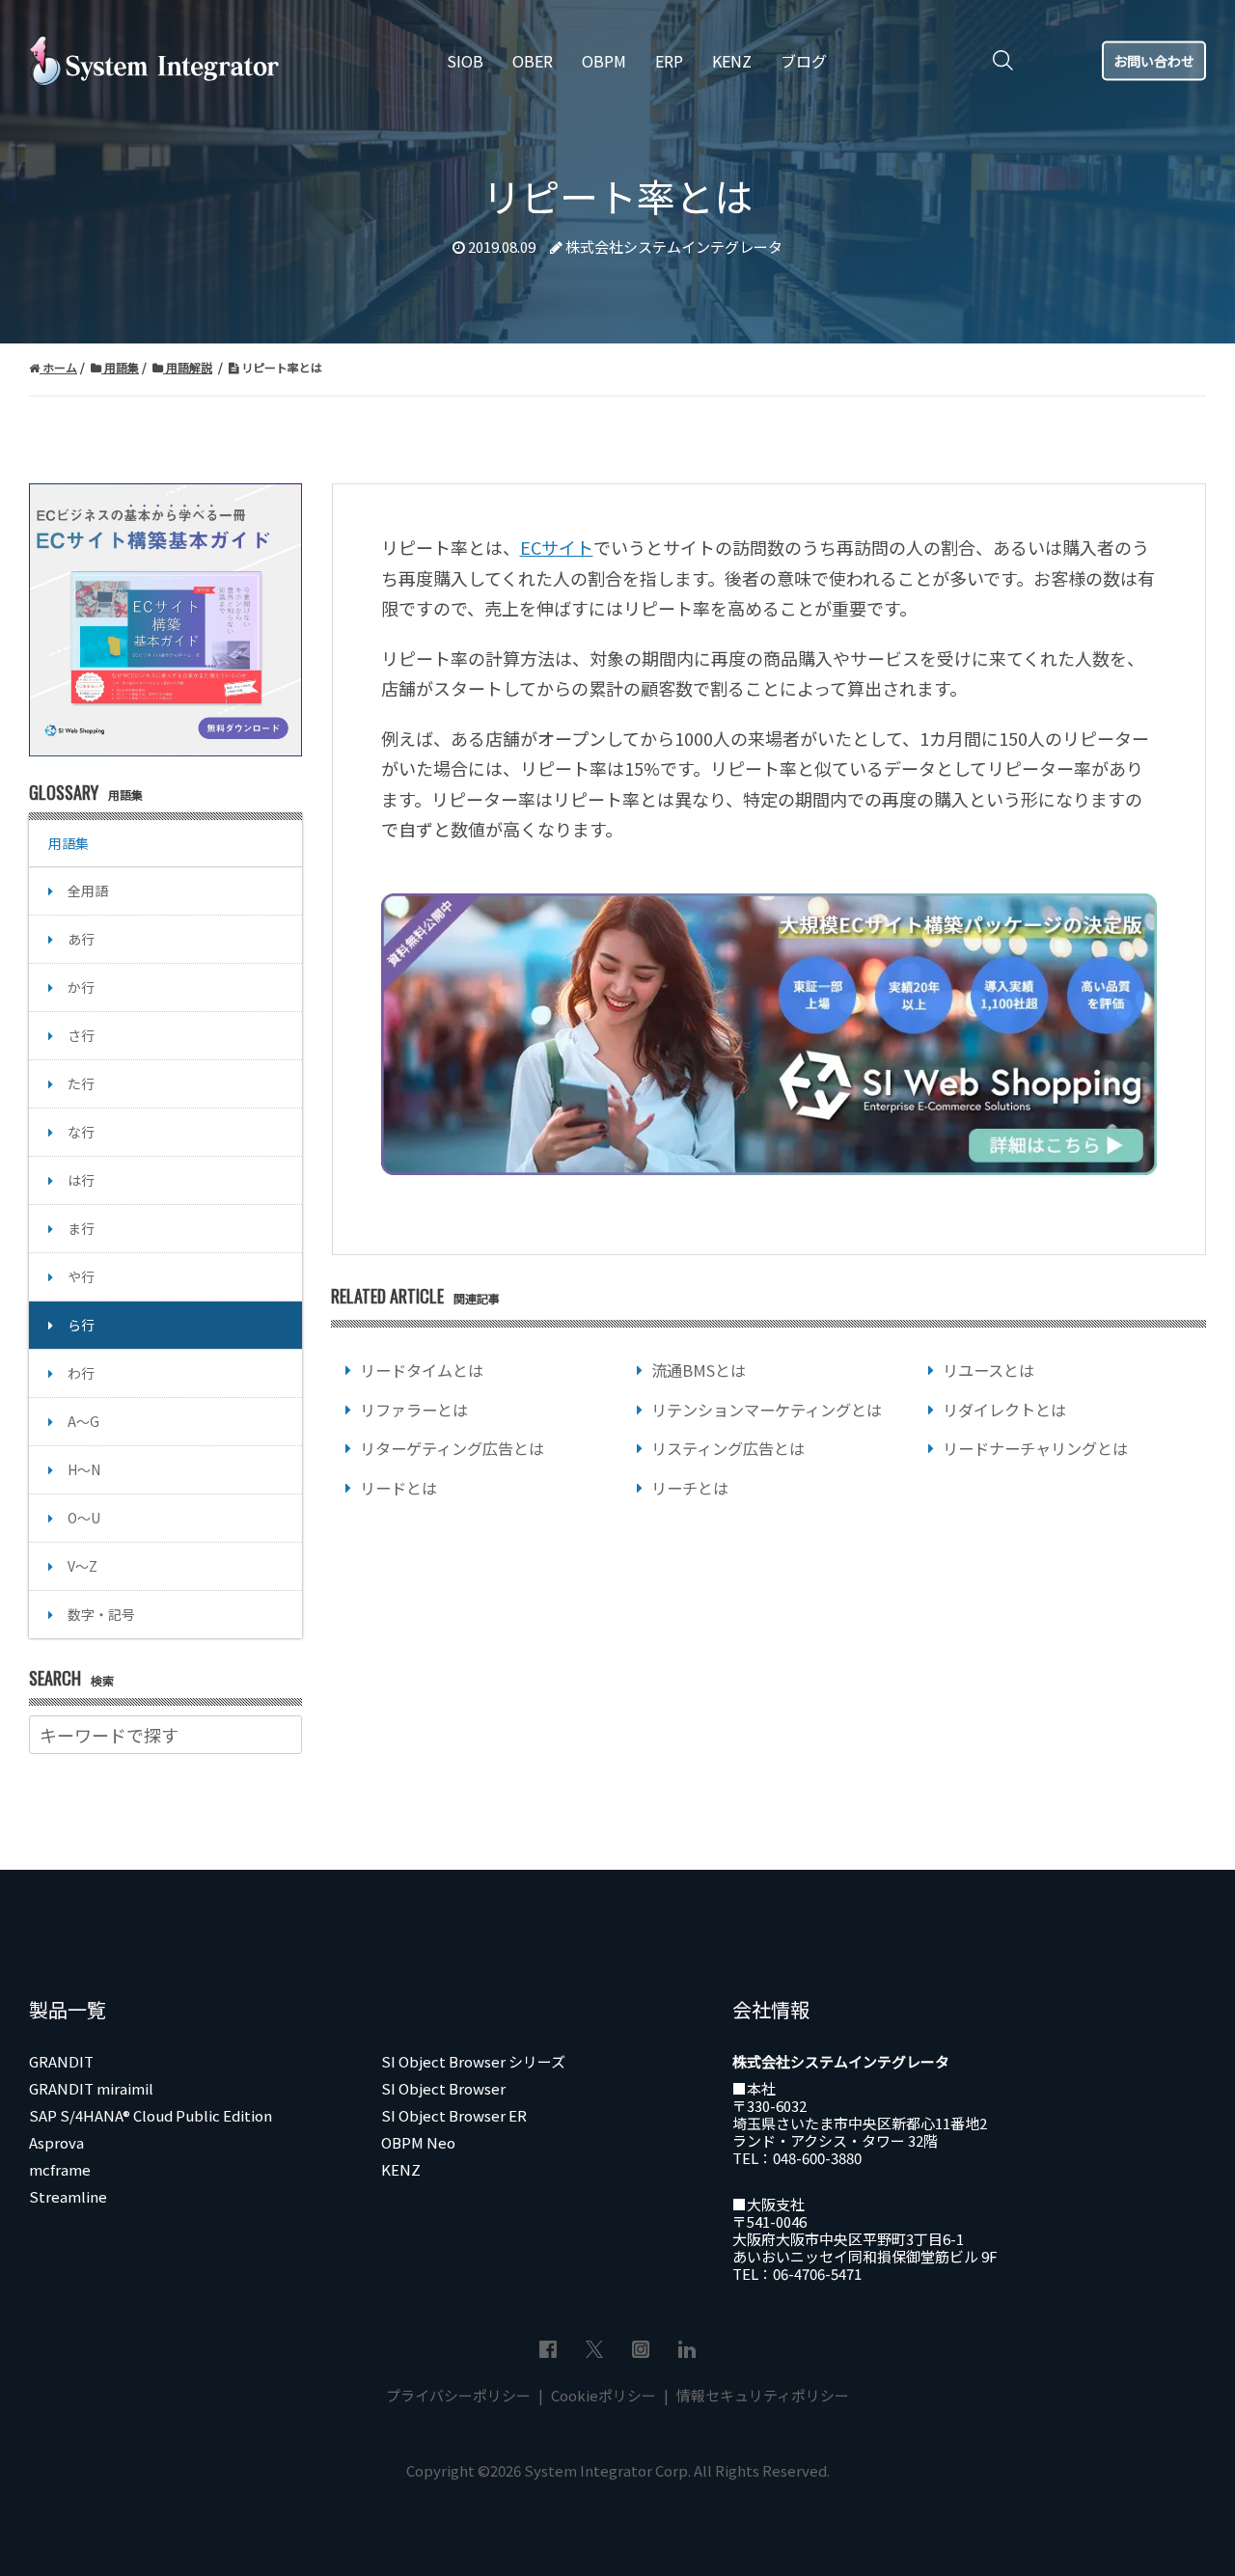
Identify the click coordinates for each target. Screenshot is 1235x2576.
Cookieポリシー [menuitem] (604, 2395)
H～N (84, 1469)
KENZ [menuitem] (732, 61)
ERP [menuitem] (669, 61)
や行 (81, 1276)
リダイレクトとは (1004, 1410)
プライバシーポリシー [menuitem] (460, 2395)
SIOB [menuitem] (465, 61)
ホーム (58, 367)
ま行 (81, 1228)
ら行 (81, 1325)
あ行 (81, 939)
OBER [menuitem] (533, 61)
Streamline (68, 2196)
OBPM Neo (418, 2142)
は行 (81, 1180)
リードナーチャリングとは (1035, 1448)
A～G (83, 1421)
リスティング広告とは (728, 1448)
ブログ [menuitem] (804, 61)
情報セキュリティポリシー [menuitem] (761, 2395)
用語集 (120, 367)
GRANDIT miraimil (91, 2088)
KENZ (401, 2169)
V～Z (82, 1566)
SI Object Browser (443, 2088)
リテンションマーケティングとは (767, 1410)
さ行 (81, 1035)
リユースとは (988, 1370)
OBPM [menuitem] (604, 61)
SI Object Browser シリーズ (473, 2061)
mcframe (60, 2169)
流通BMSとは (699, 1370)
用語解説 (188, 367)
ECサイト (557, 547)
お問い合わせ (1154, 60)
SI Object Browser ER (454, 2115)
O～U (84, 1518)
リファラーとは (414, 1410)
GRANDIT (61, 2061)
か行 (81, 987)
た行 (81, 1083)
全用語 (88, 891)
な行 (81, 1132)
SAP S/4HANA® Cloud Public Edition (151, 2115)
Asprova (56, 2142)
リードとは (398, 1488)
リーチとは (690, 1488)
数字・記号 (101, 1614)
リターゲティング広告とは (452, 1448)
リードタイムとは (422, 1370)
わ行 (81, 1373)
